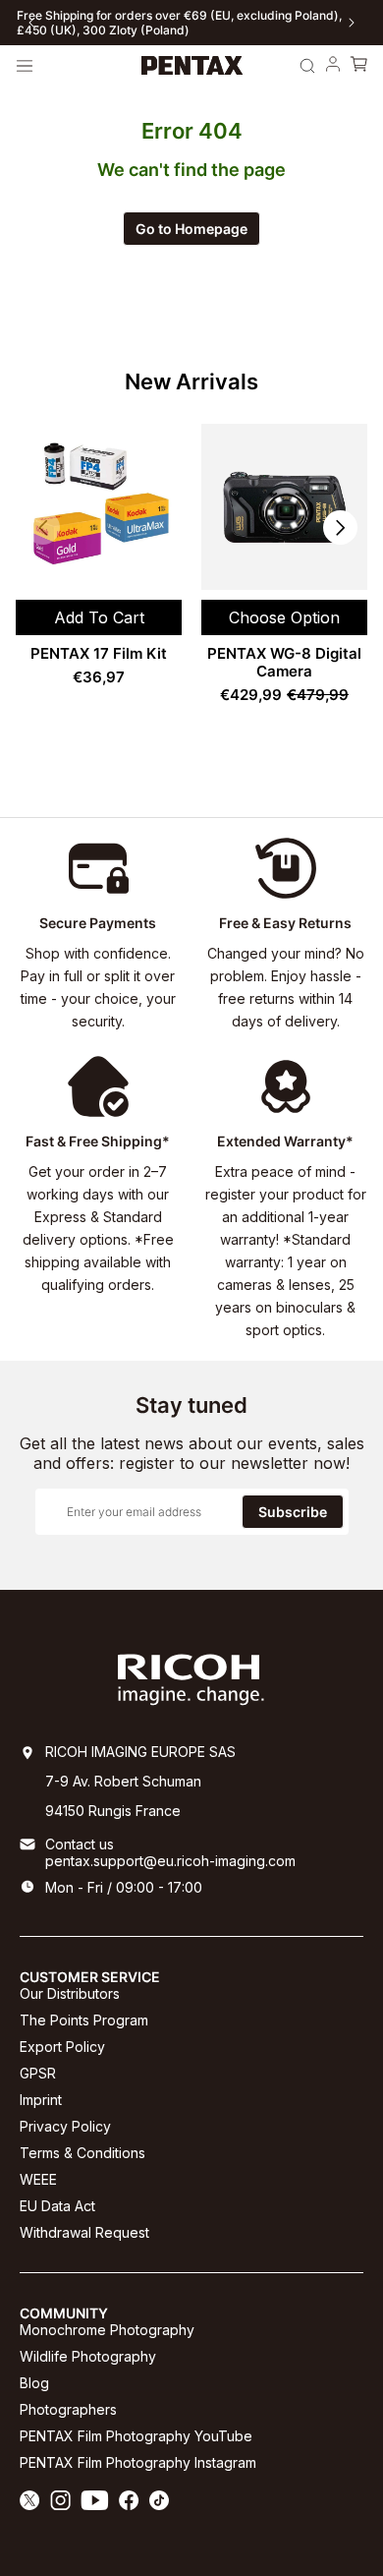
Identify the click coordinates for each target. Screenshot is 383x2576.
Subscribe (293, 1512)
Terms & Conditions (82, 2153)
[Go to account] (333, 66)
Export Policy (62, 2047)
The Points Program (84, 2020)
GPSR (38, 2073)
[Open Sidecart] (358, 66)
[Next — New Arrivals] (340, 527)
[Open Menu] (25, 66)
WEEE (38, 2179)
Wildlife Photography (88, 2356)
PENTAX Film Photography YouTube (136, 2436)
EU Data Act (57, 2206)
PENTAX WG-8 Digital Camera (284, 662)
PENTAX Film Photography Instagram (138, 2462)
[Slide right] (352, 23)
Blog (34, 2383)
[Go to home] (192, 66)
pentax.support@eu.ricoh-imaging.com (170, 1861)
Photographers (68, 2409)
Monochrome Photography (107, 2330)
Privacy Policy (65, 2126)
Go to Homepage (191, 229)
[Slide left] (31, 23)
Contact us (80, 1844)
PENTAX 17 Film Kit (99, 653)
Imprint (41, 2100)
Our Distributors (70, 1993)
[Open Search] (307, 66)
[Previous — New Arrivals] (43, 527)
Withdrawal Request (84, 2232)
